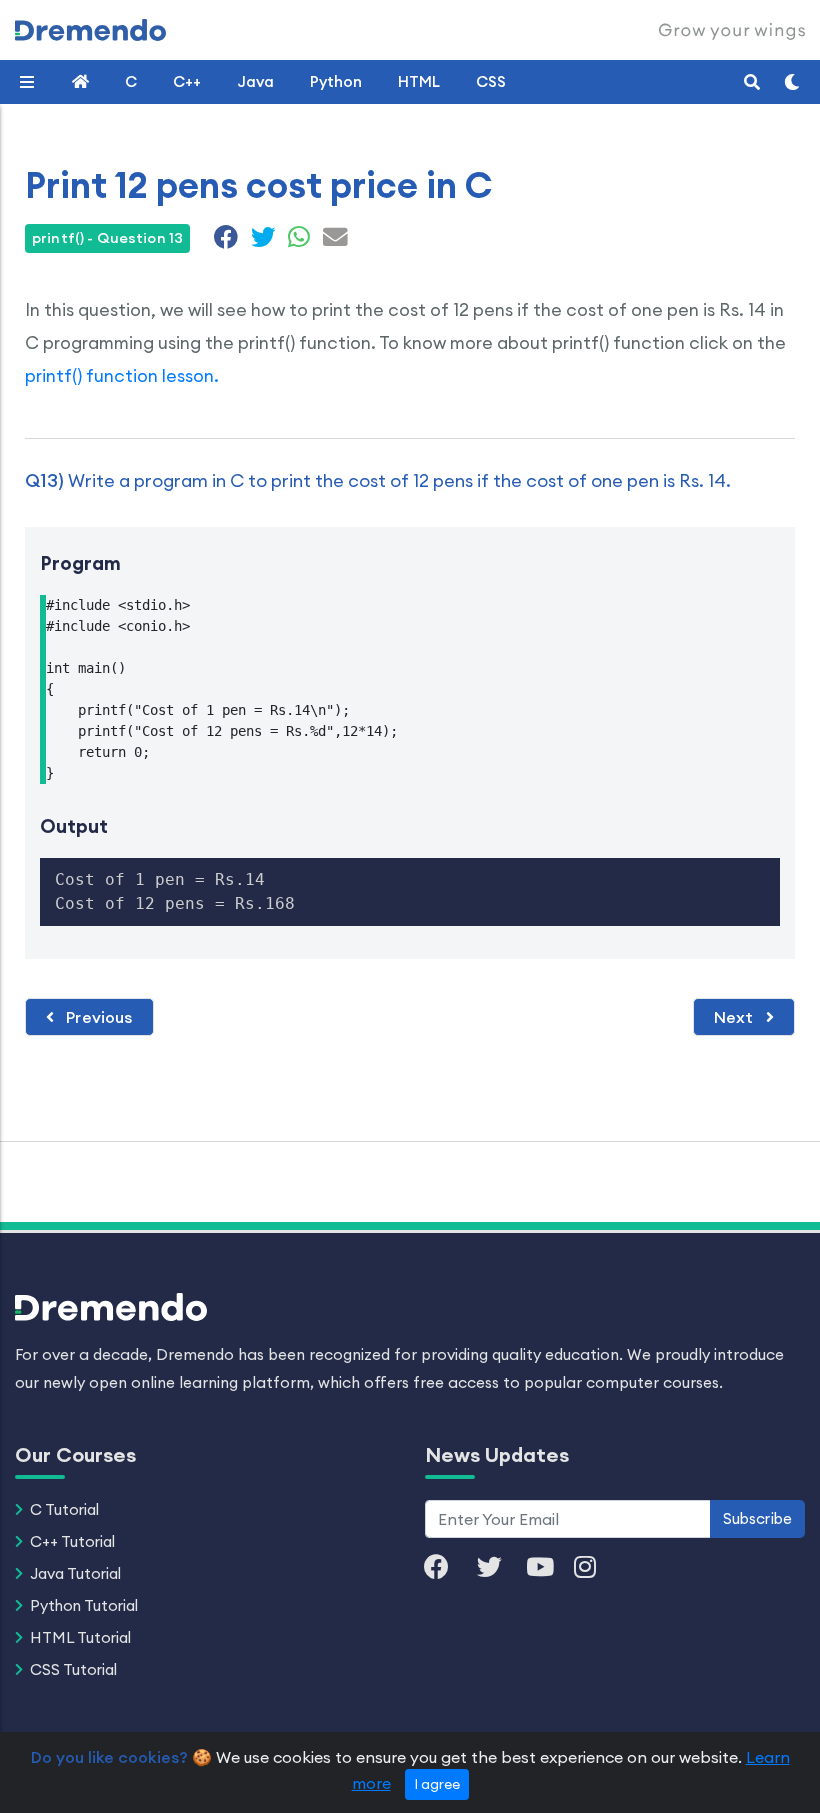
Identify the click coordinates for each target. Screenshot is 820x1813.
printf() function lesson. (122, 375)
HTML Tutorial (80, 1637)
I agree (437, 1784)
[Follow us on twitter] (499, 1568)
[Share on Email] (333, 240)
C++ (187, 81)
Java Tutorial (75, 1573)
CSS (491, 81)
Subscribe (757, 1518)
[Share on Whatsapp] (299, 240)
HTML (419, 81)
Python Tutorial (84, 1605)
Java (255, 81)
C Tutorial (64, 1509)
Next (736, 1017)
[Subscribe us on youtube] (550, 1568)
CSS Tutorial (73, 1669)
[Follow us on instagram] (595, 1568)
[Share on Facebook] (226, 240)
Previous (97, 1017)
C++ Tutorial (72, 1541)
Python (336, 81)
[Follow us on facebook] (446, 1568)
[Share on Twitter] (263, 240)
